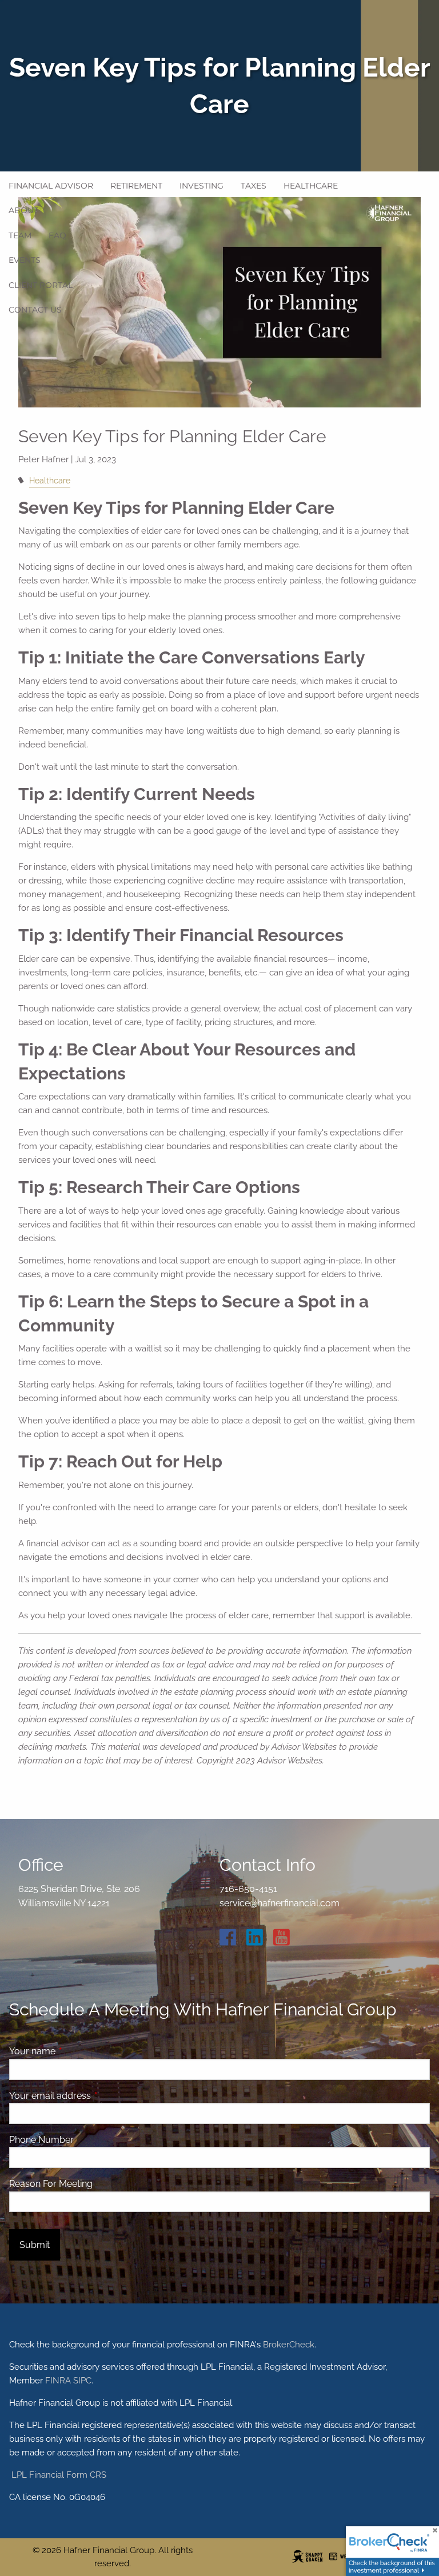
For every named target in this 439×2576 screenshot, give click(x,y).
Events (25, 260)
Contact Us (35, 310)
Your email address (94, 2096)
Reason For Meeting (51, 2184)
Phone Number (41, 2140)
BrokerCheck (289, 2345)
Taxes (254, 186)
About (23, 210)
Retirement (136, 186)
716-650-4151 (248, 1889)
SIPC (82, 2381)
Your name (76, 2051)
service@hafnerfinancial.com (280, 1903)
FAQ (57, 235)
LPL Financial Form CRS (58, 2475)
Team (20, 235)
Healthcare (311, 186)
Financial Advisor (51, 186)
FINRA (58, 2381)
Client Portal (41, 285)
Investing (201, 186)
